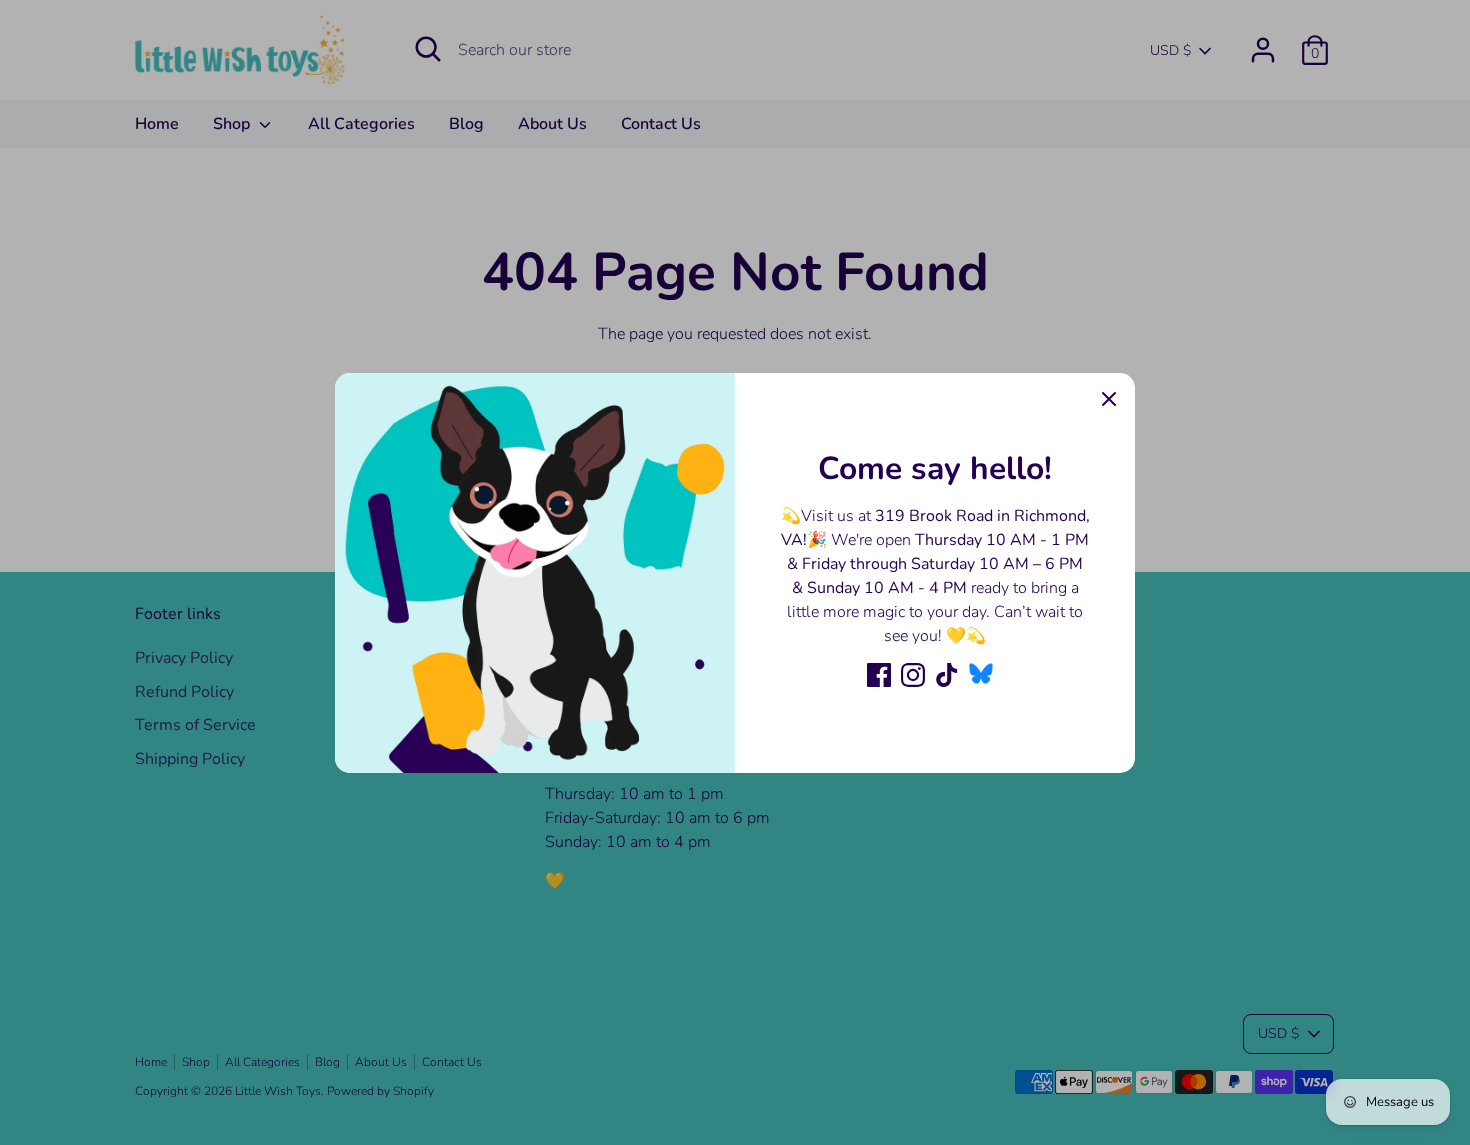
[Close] (1109, 399)
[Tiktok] (947, 675)
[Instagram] (913, 675)
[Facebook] (879, 675)
